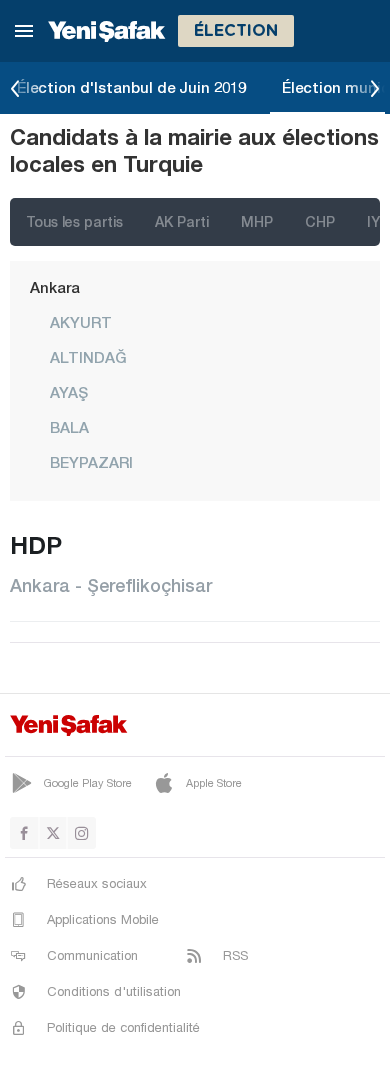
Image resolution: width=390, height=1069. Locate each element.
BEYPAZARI (91, 462)
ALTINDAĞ (88, 357)
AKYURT (81, 322)
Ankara (55, 287)
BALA (69, 427)
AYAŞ (69, 392)
